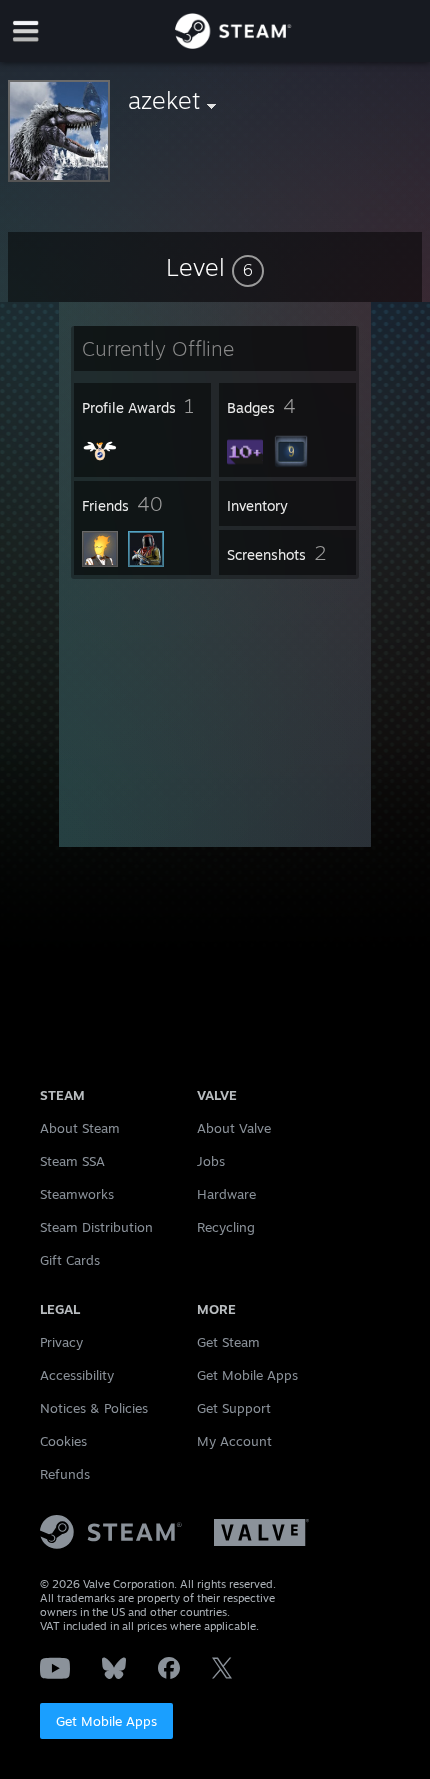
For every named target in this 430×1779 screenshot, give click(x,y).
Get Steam (228, 1342)
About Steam (80, 1128)
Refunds (65, 1474)
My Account (234, 1441)
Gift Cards (70, 1260)
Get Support (234, 1408)
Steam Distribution (96, 1227)
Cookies (63, 1441)
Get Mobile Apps (106, 1721)
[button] (215, 267)
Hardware (226, 1194)
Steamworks (77, 1194)
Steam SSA (72, 1161)
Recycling (226, 1227)
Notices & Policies (94, 1408)
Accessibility (77, 1375)
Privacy (61, 1342)
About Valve (234, 1128)
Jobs (211, 1161)
